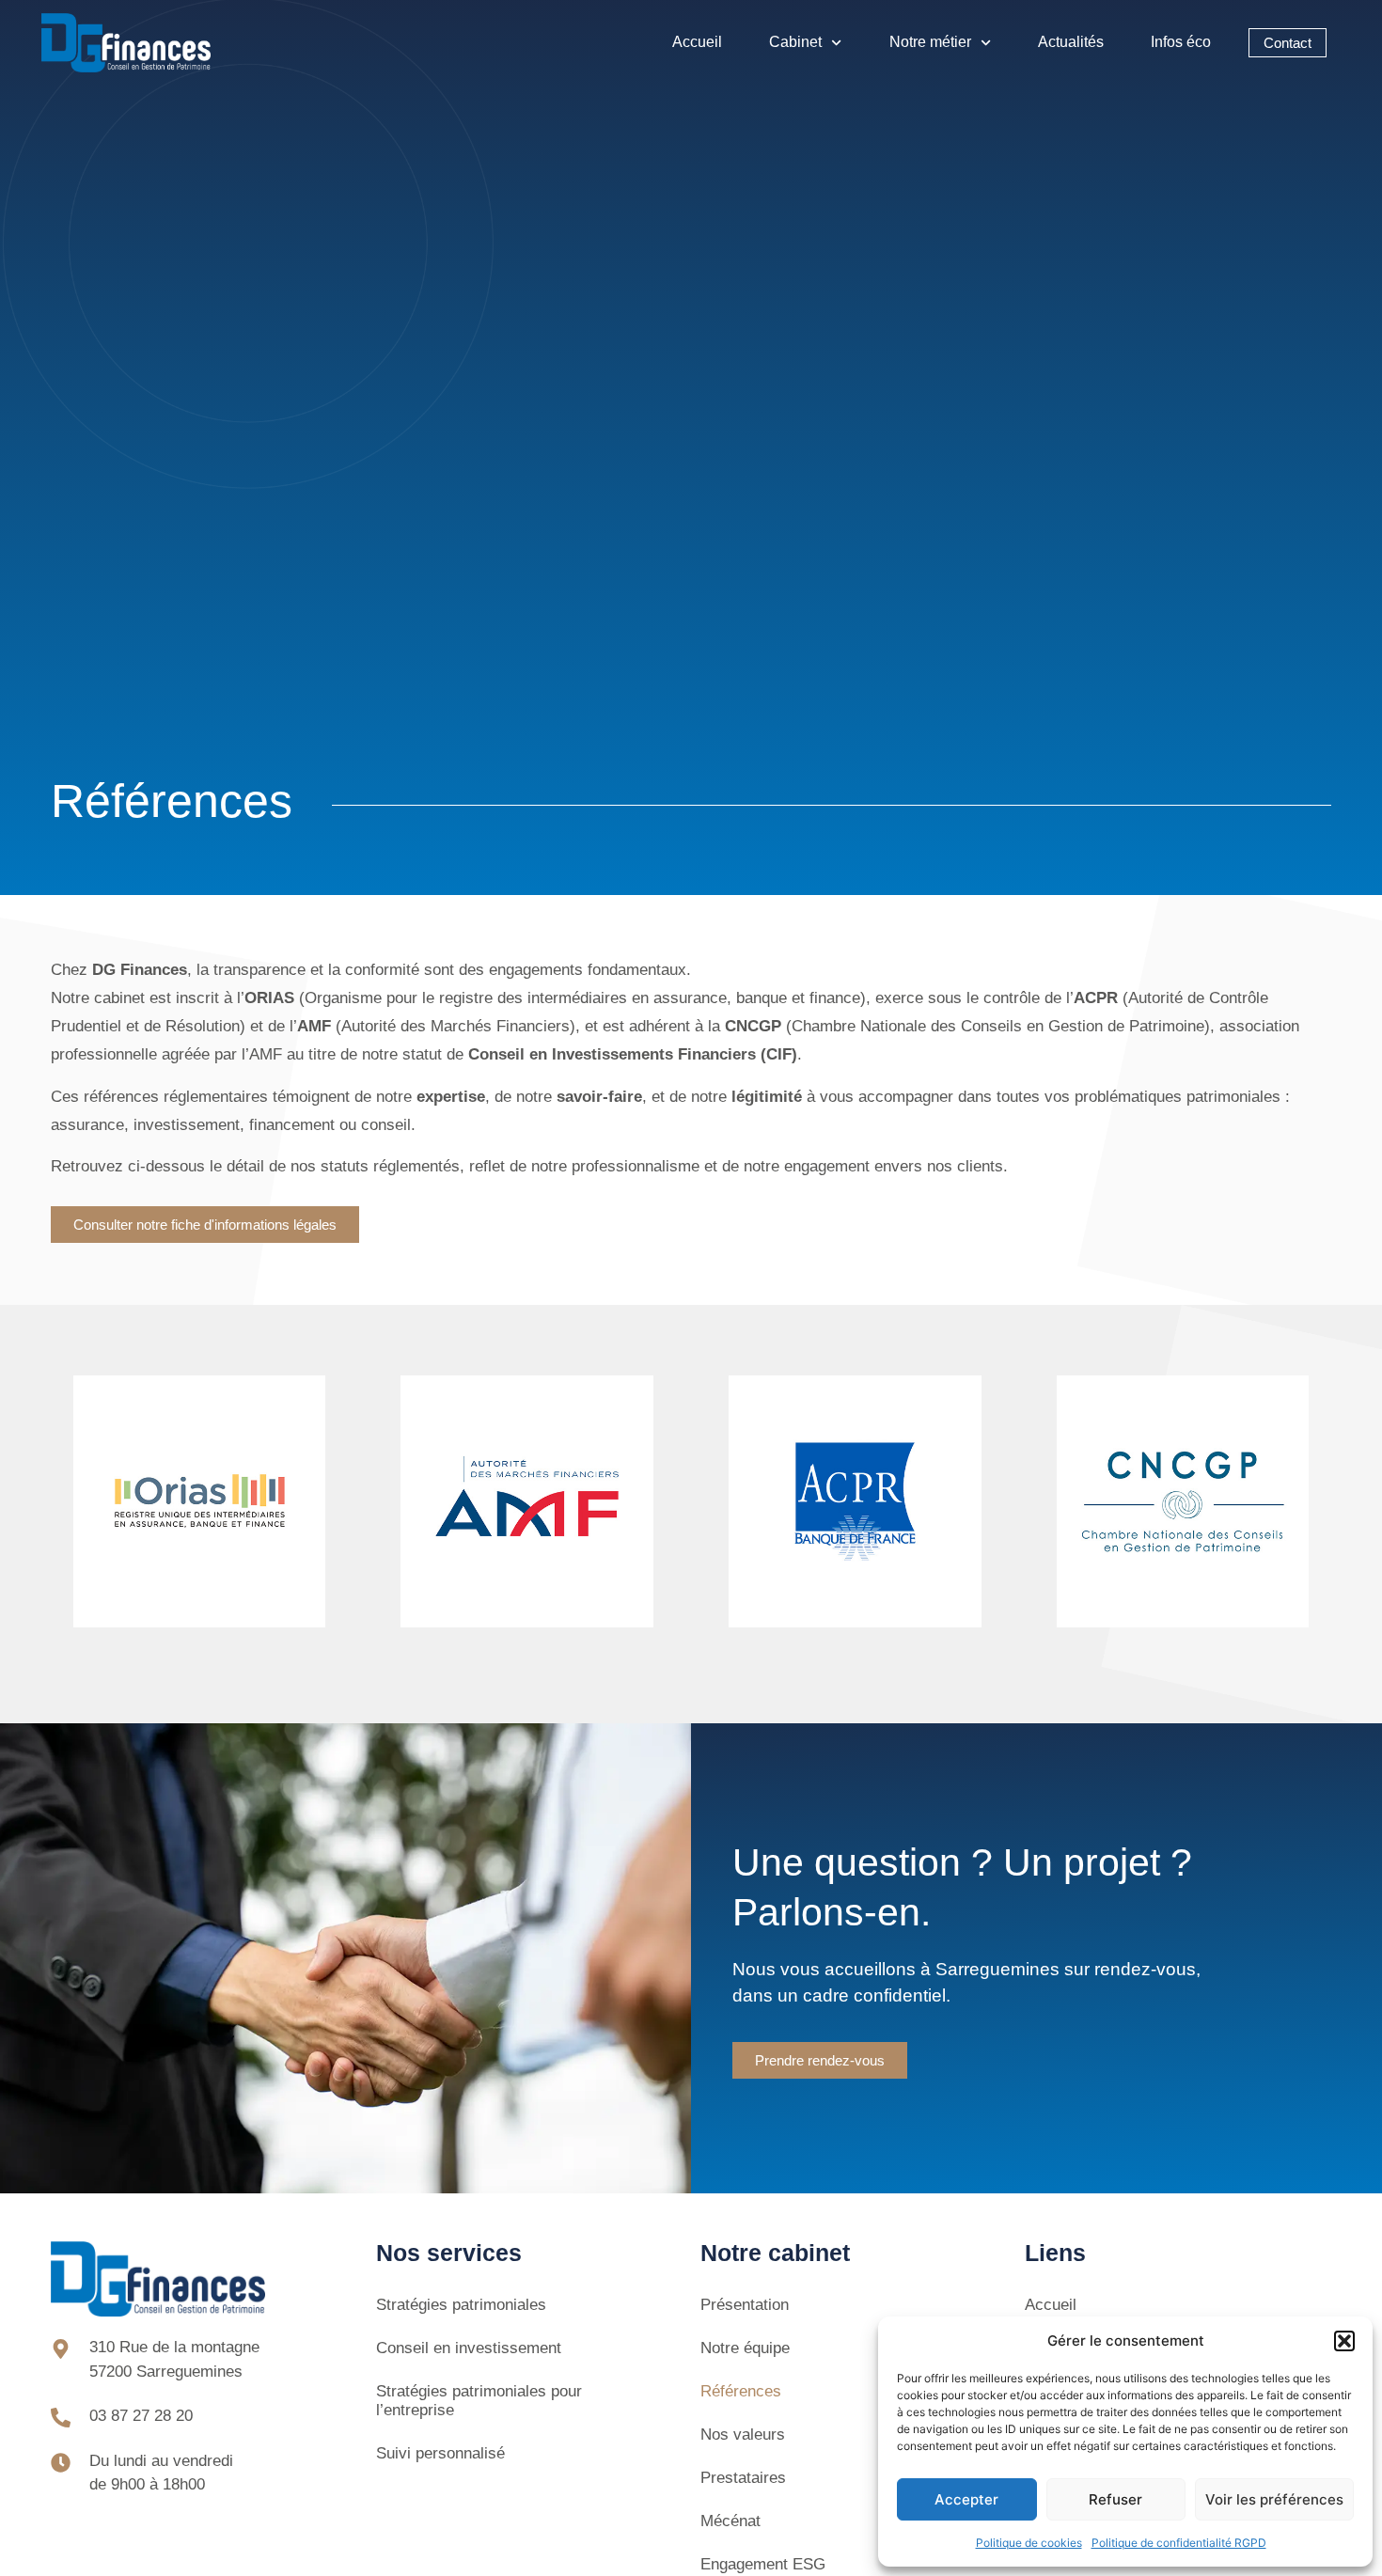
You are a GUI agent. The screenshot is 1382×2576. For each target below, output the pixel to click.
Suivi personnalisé (440, 2453)
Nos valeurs (743, 2435)
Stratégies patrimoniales (461, 2305)
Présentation (745, 2305)
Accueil (697, 42)
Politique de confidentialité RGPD (1179, 2543)
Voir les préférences (1274, 2499)
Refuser (1115, 2499)
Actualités (1071, 42)
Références (741, 2391)
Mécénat (730, 2521)
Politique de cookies (1029, 2543)
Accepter (966, 2499)
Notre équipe (745, 2348)
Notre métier (930, 42)
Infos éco (1181, 42)
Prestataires (743, 2478)
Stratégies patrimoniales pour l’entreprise (479, 2401)
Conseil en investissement (469, 2348)
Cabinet (795, 42)
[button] (1344, 2341)
